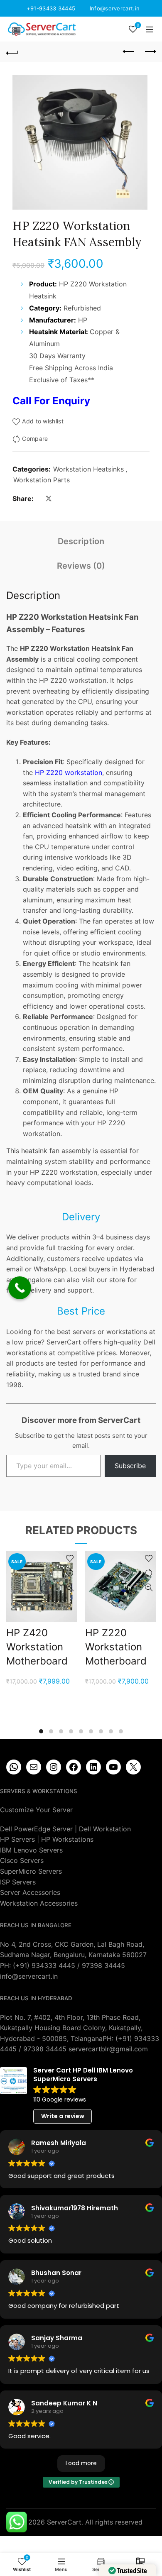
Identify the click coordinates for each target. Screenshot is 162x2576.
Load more (81, 2463)
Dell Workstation (105, 1829)
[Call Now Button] (20, 1288)
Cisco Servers (22, 1860)
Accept (81, 2563)
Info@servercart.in (115, 8)
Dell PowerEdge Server (36, 1829)
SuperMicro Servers (31, 1871)
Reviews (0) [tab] (81, 566)
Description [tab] (81, 541)
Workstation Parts (42, 480)
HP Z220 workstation (67, 772)
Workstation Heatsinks (88, 469)
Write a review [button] (63, 2116)
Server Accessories (30, 1892)
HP (34, 1172)
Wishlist (138, 25)
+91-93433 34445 (51, 8)
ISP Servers (18, 1882)
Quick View (70, 1587)
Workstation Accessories (39, 1903)
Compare (35, 439)
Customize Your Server (36, 1810)
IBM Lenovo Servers (31, 1850)
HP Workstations (67, 1839)
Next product (150, 52)
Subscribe (130, 1466)
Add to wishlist (43, 421)
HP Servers (17, 1839)
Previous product (129, 52)
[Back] (12, 52)
